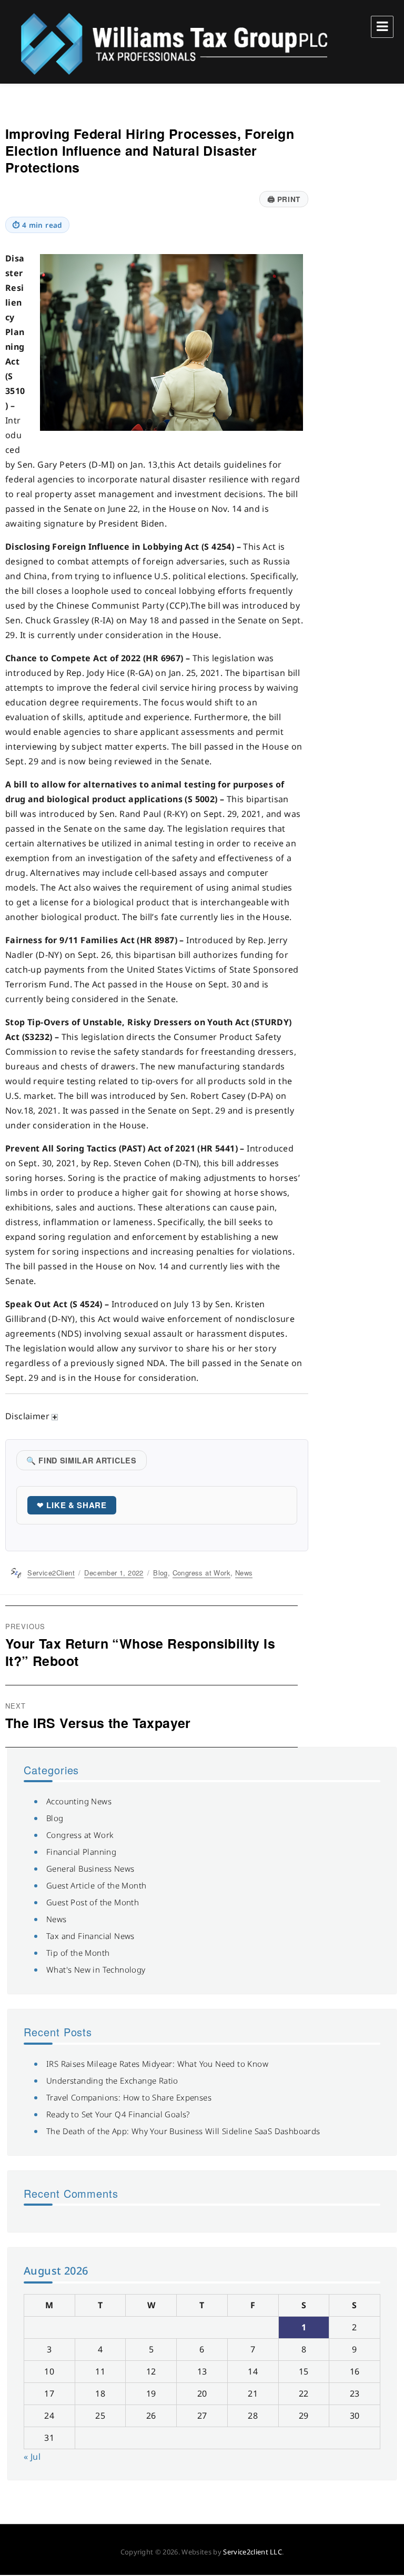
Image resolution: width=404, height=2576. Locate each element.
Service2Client (51, 1573)
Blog (160, 1573)
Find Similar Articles (82, 1460)
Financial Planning (81, 1852)
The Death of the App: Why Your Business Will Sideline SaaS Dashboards (183, 2131)
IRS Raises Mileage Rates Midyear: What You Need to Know (157, 2064)
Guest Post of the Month (93, 1902)
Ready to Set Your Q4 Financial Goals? (118, 2114)
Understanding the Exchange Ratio (112, 2080)
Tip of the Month (78, 1953)
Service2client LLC (252, 2552)
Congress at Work (201, 1573)
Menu (382, 27)
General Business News (90, 1868)
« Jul (32, 2457)
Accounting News (79, 1801)
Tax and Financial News (90, 1936)
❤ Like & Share (72, 1505)
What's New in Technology (96, 1969)
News (244, 1573)
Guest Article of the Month (96, 1885)
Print (284, 199)
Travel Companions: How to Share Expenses (129, 2097)
